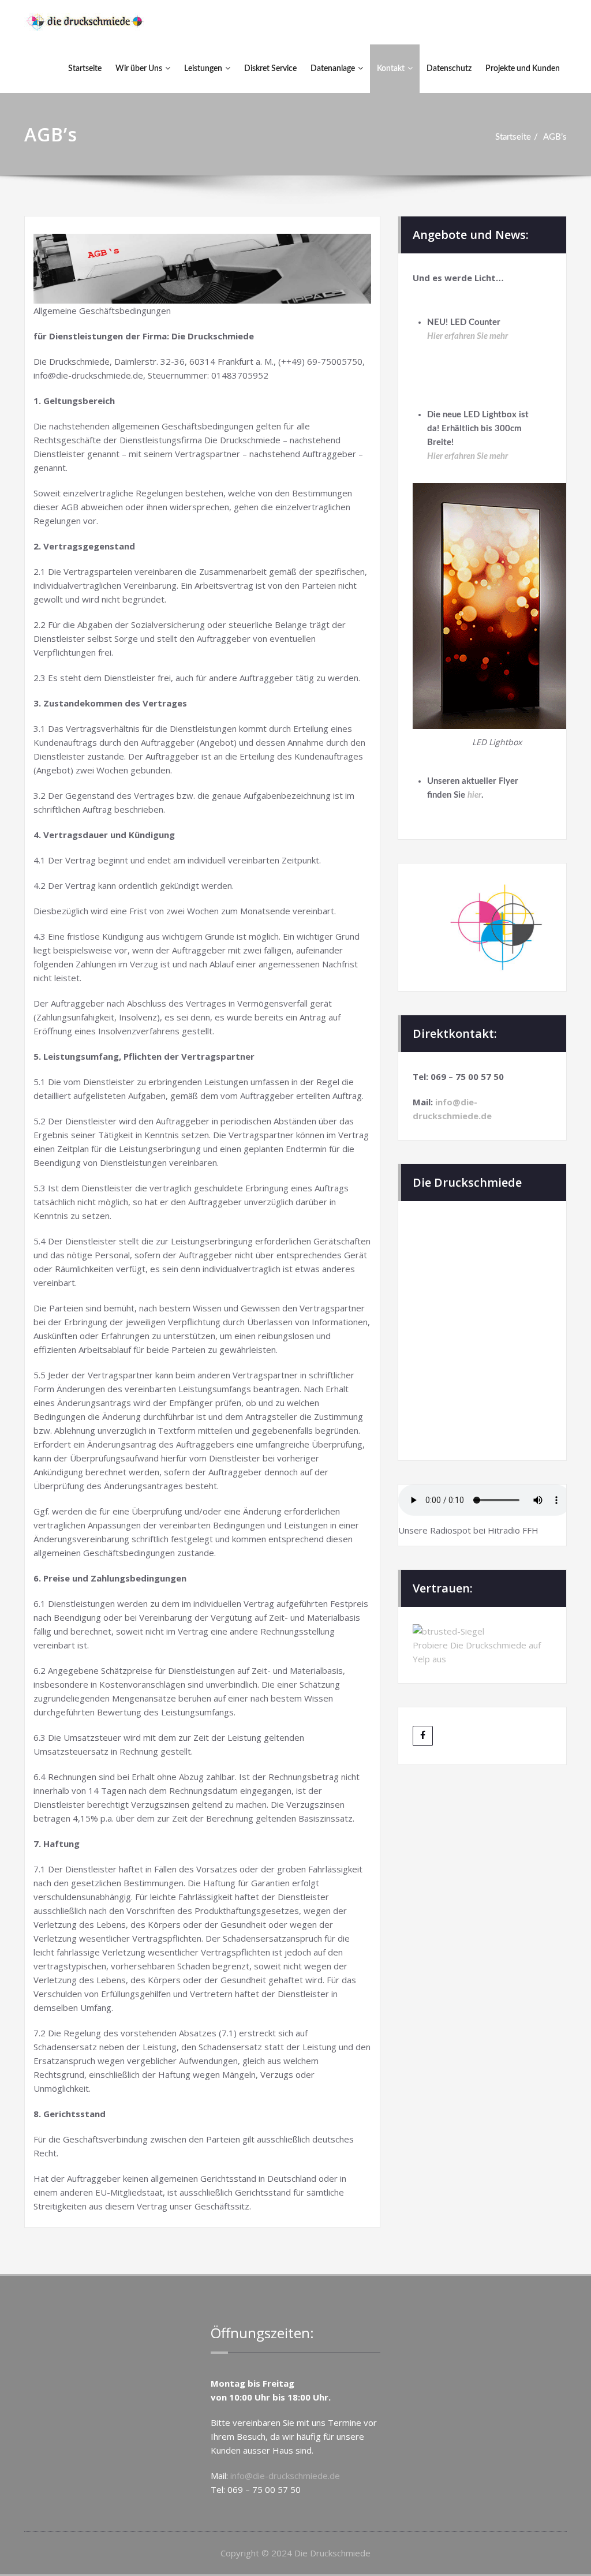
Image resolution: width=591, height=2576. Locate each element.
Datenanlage (333, 69)
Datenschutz (449, 69)
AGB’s (555, 137)
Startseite (85, 69)
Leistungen (203, 69)
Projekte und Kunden (523, 69)
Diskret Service (270, 69)
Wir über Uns (139, 69)
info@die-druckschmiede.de (285, 2476)
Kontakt (391, 69)
